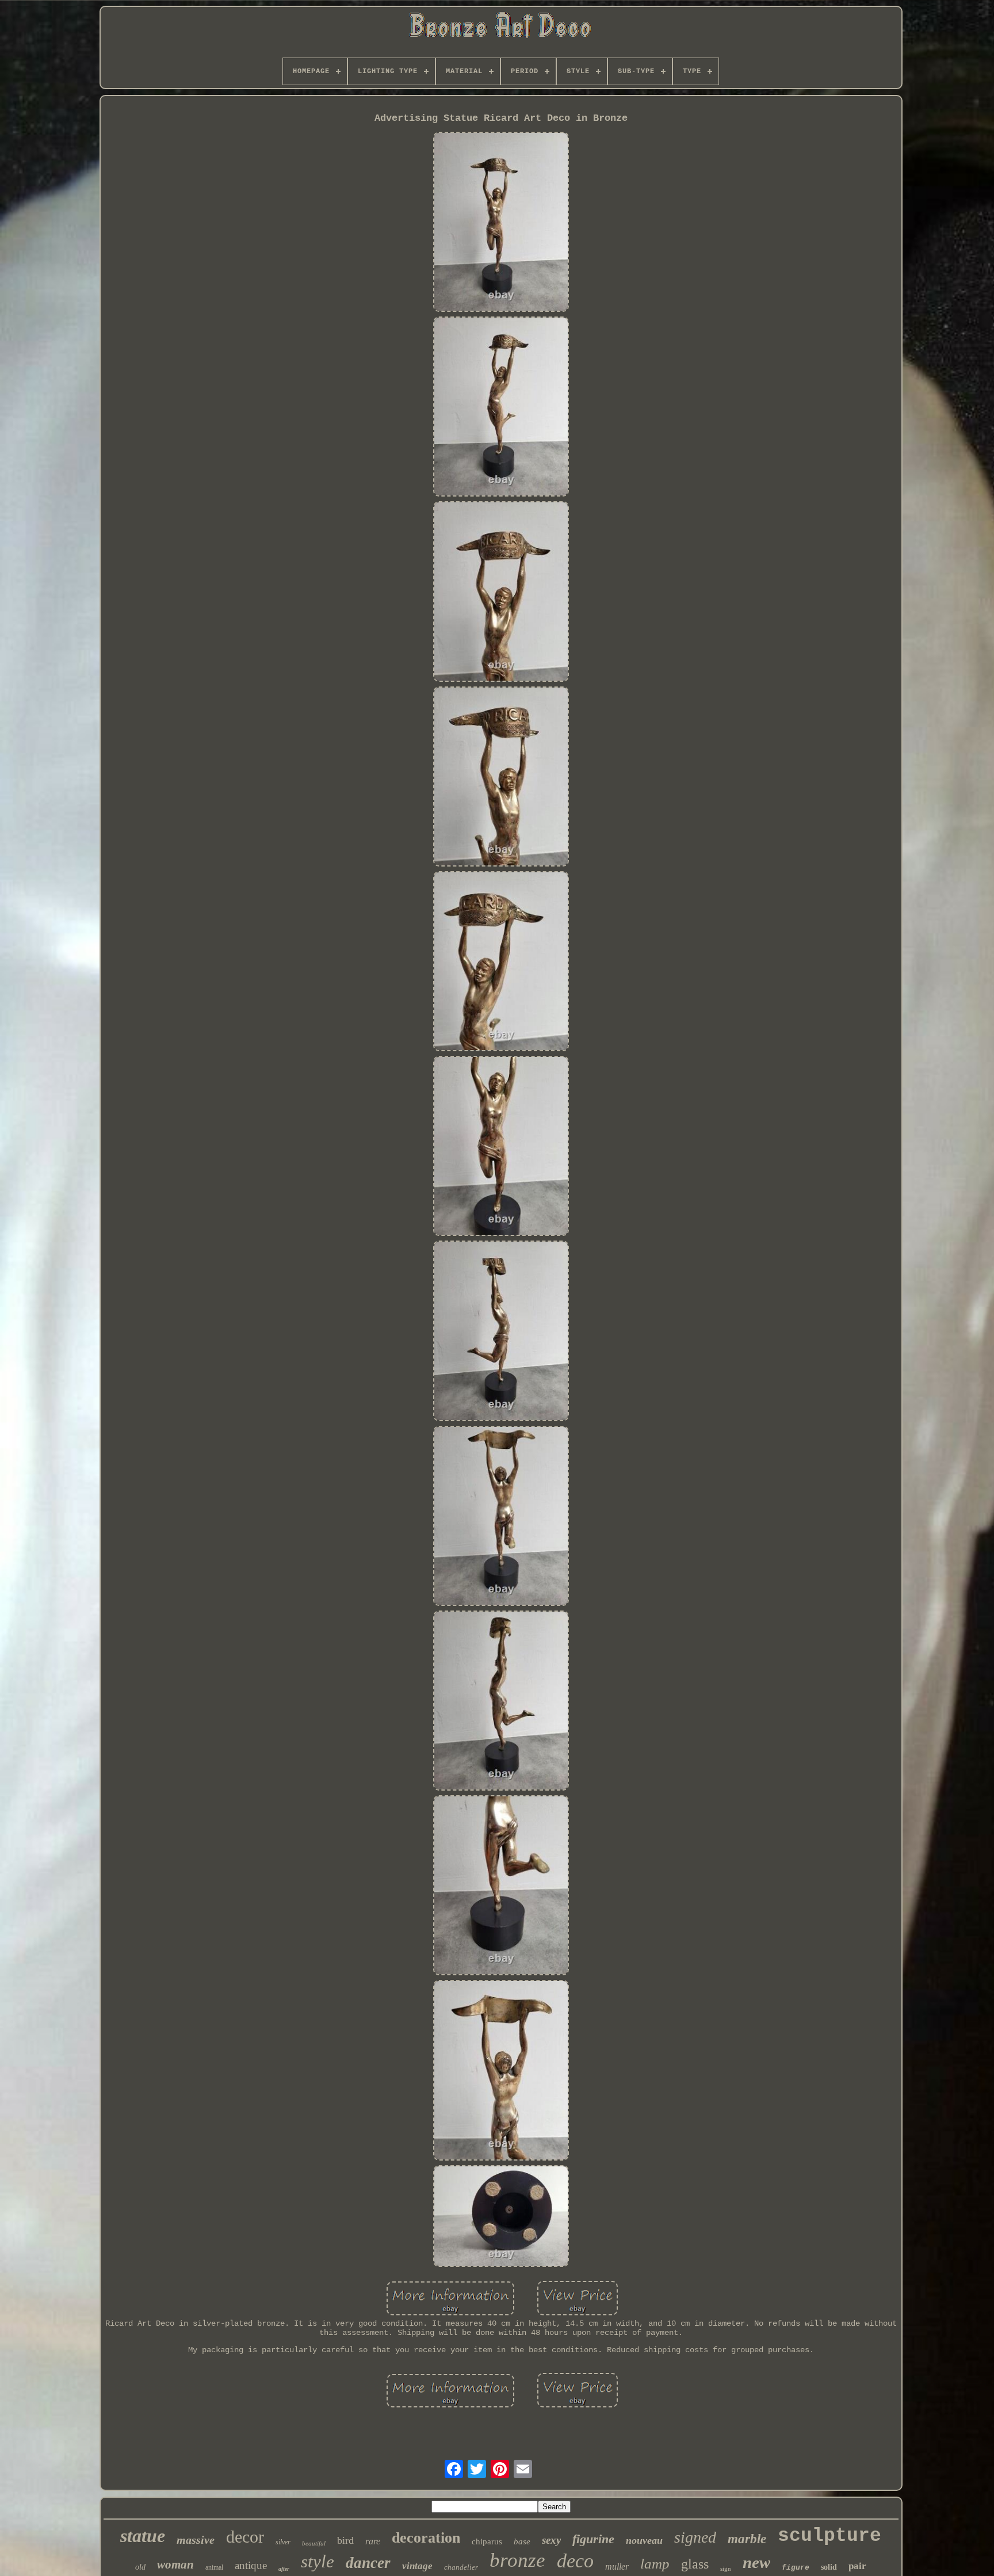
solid (829, 2567)
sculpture (829, 2536)
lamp (655, 2564)
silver (283, 2542)
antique (251, 2565)
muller (617, 2567)
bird (345, 2540)
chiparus (487, 2541)
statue (143, 2536)
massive (196, 2540)
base (522, 2541)
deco (575, 2561)
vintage (417, 2566)
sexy (551, 2540)
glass (695, 2564)
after (284, 2569)
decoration (426, 2538)
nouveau (644, 2540)
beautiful (314, 2543)
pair (857, 2566)
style (318, 2561)
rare (373, 2541)
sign (726, 2569)
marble (747, 2539)
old (140, 2567)
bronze (517, 2560)
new (756, 2562)
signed (695, 2537)
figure (796, 2568)
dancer (368, 2563)
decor (245, 2537)
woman (175, 2564)
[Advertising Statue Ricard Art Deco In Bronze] (501, 223)
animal (214, 2567)
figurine (593, 2539)
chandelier (461, 2567)
